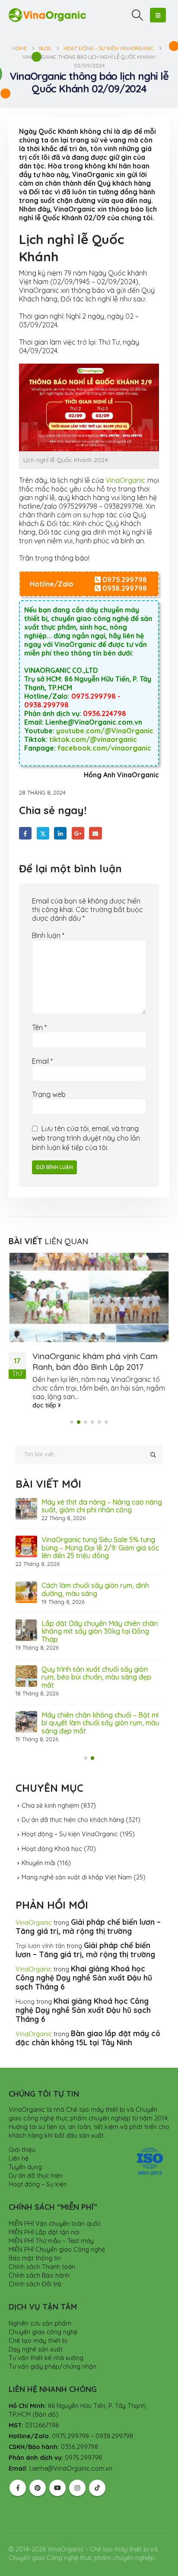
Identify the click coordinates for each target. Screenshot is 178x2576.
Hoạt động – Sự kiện (38, 2161)
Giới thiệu (22, 2127)
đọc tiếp (45, 1398)
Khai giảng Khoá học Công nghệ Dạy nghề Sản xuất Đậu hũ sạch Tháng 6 (84, 1955)
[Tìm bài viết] (153, 1448)
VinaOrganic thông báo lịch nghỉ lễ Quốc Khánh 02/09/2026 (97, 1499)
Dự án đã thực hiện (36, 2153)
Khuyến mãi (38, 1840)
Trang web (49, 1094)
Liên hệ (19, 2136)
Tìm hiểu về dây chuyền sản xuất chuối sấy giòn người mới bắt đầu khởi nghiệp (102, 1579)
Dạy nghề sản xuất (36, 2326)
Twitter (43, 833)
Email (95, 833)
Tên (39, 1027)
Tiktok (97, 2465)
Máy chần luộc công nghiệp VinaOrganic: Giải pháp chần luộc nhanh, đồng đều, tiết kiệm (94, 1662)
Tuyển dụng (25, 2144)
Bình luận (48, 935)
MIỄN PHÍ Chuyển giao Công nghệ (57, 2227)
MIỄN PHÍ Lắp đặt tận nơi (44, 2209)
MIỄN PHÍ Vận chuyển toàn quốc (55, 2201)
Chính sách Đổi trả (35, 2261)
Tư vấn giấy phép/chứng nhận (52, 2344)
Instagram (77, 2465)
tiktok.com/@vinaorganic (93, 739)
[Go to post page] (89, 1294)
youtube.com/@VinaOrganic (105, 731)
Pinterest (38, 2465)
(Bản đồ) (45, 2392)
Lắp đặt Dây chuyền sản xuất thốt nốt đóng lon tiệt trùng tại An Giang (98, 1537)
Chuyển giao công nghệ (43, 2309)
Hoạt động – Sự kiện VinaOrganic (70, 1812)
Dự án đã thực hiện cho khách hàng (73, 1797)
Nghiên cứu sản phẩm (40, 2300)
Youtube (57, 2465)
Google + (78, 833)
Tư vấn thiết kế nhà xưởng (46, 2335)
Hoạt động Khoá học (52, 1826)
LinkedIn (60, 833)
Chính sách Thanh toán (42, 2244)
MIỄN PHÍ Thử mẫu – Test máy (51, 2218)
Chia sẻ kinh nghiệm (50, 1783)
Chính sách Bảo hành (39, 2253)
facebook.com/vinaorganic (104, 748)
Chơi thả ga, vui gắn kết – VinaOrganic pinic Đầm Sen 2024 (95, 1354)
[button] (138, 15)
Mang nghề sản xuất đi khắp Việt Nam (77, 1855)
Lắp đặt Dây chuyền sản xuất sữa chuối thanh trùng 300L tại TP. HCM (97, 1620)
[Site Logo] (48, 15)
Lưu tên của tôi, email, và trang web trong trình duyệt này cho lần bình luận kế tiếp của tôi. (86, 1138)
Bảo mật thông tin (35, 2235)
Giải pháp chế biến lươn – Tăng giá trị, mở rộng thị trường (88, 1904)
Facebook (25, 833)
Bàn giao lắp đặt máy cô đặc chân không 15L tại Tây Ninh (88, 2015)
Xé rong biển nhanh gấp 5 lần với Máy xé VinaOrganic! (102, 1704)
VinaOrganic (126, 480)
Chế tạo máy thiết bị (38, 2318)
